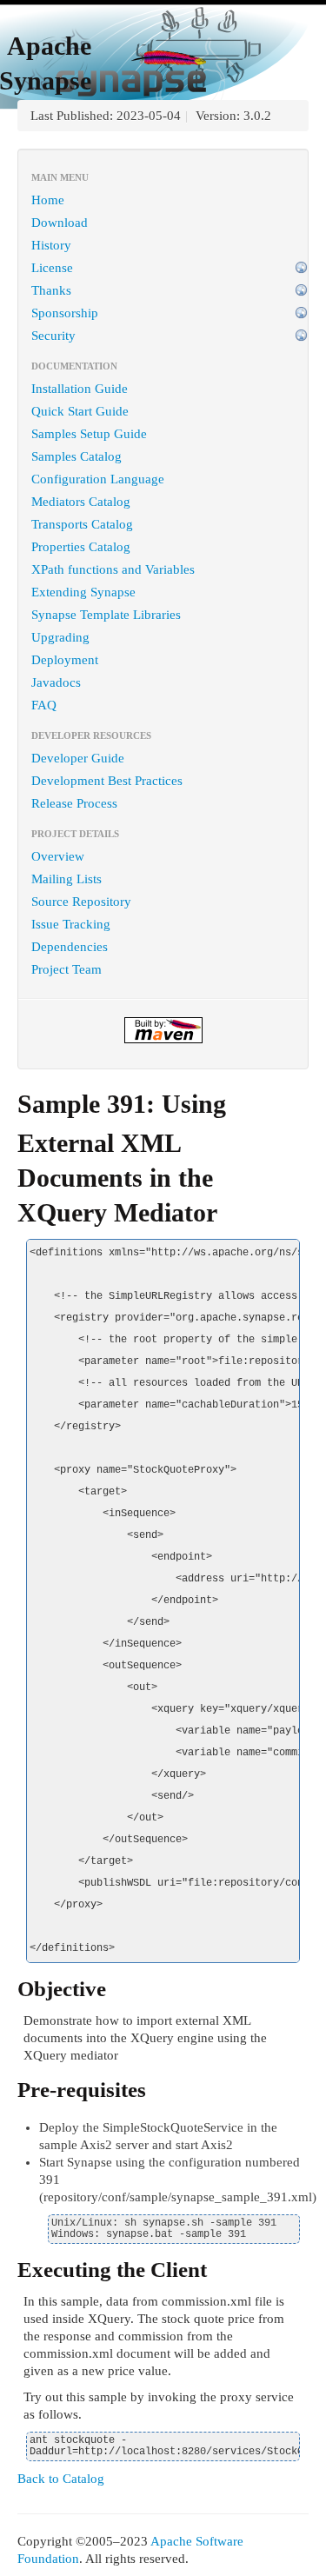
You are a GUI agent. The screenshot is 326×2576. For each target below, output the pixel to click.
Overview (58, 856)
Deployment (65, 660)
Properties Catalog (81, 547)
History (51, 245)
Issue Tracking (71, 924)
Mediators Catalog (81, 502)
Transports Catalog (82, 524)
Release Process (74, 803)
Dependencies (70, 947)
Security (53, 336)
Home (48, 200)
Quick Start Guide (80, 411)
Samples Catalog (77, 456)
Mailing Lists (67, 879)
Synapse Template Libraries (106, 615)
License (52, 268)
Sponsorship (65, 313)
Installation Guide (80, 389)
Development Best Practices (107, 781)
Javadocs (56, 682)
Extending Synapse (83, 592)
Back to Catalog (61, 2479)
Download (60, 223)
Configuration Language (98, 479)
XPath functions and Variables (113, 569)
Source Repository (81, 902)
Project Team (67, 969)
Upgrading (60, 637)
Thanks (51, 290)
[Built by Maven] (163, 1030)
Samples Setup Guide (89, 434)
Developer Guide (78, 758)
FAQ (44, 705)
